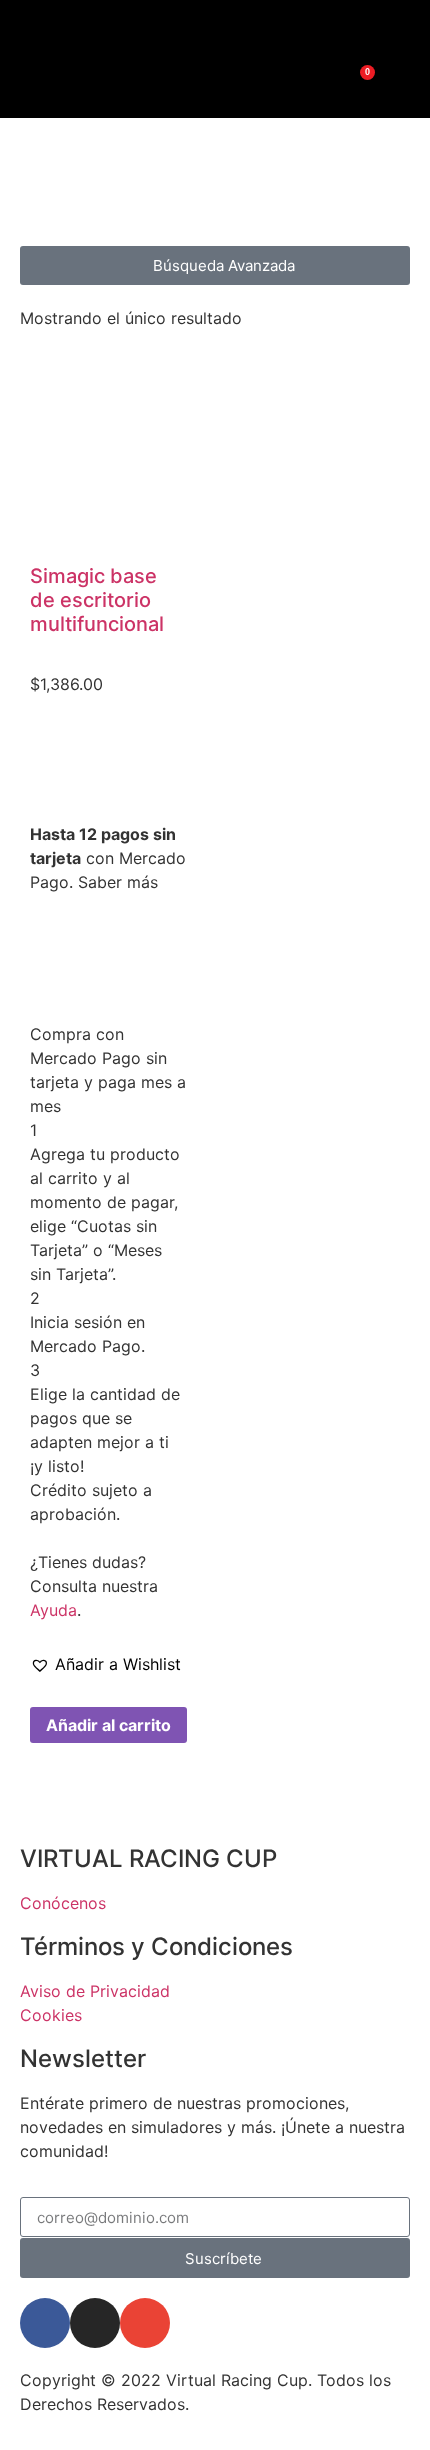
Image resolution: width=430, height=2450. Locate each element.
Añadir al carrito (108, 1725)
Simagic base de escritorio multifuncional (97, 600)
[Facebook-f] (45, 2323)
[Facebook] (232, 27)
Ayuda (53, 1610)
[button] (105, 1664)
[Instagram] (197, 27)
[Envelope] (145, 2323)
